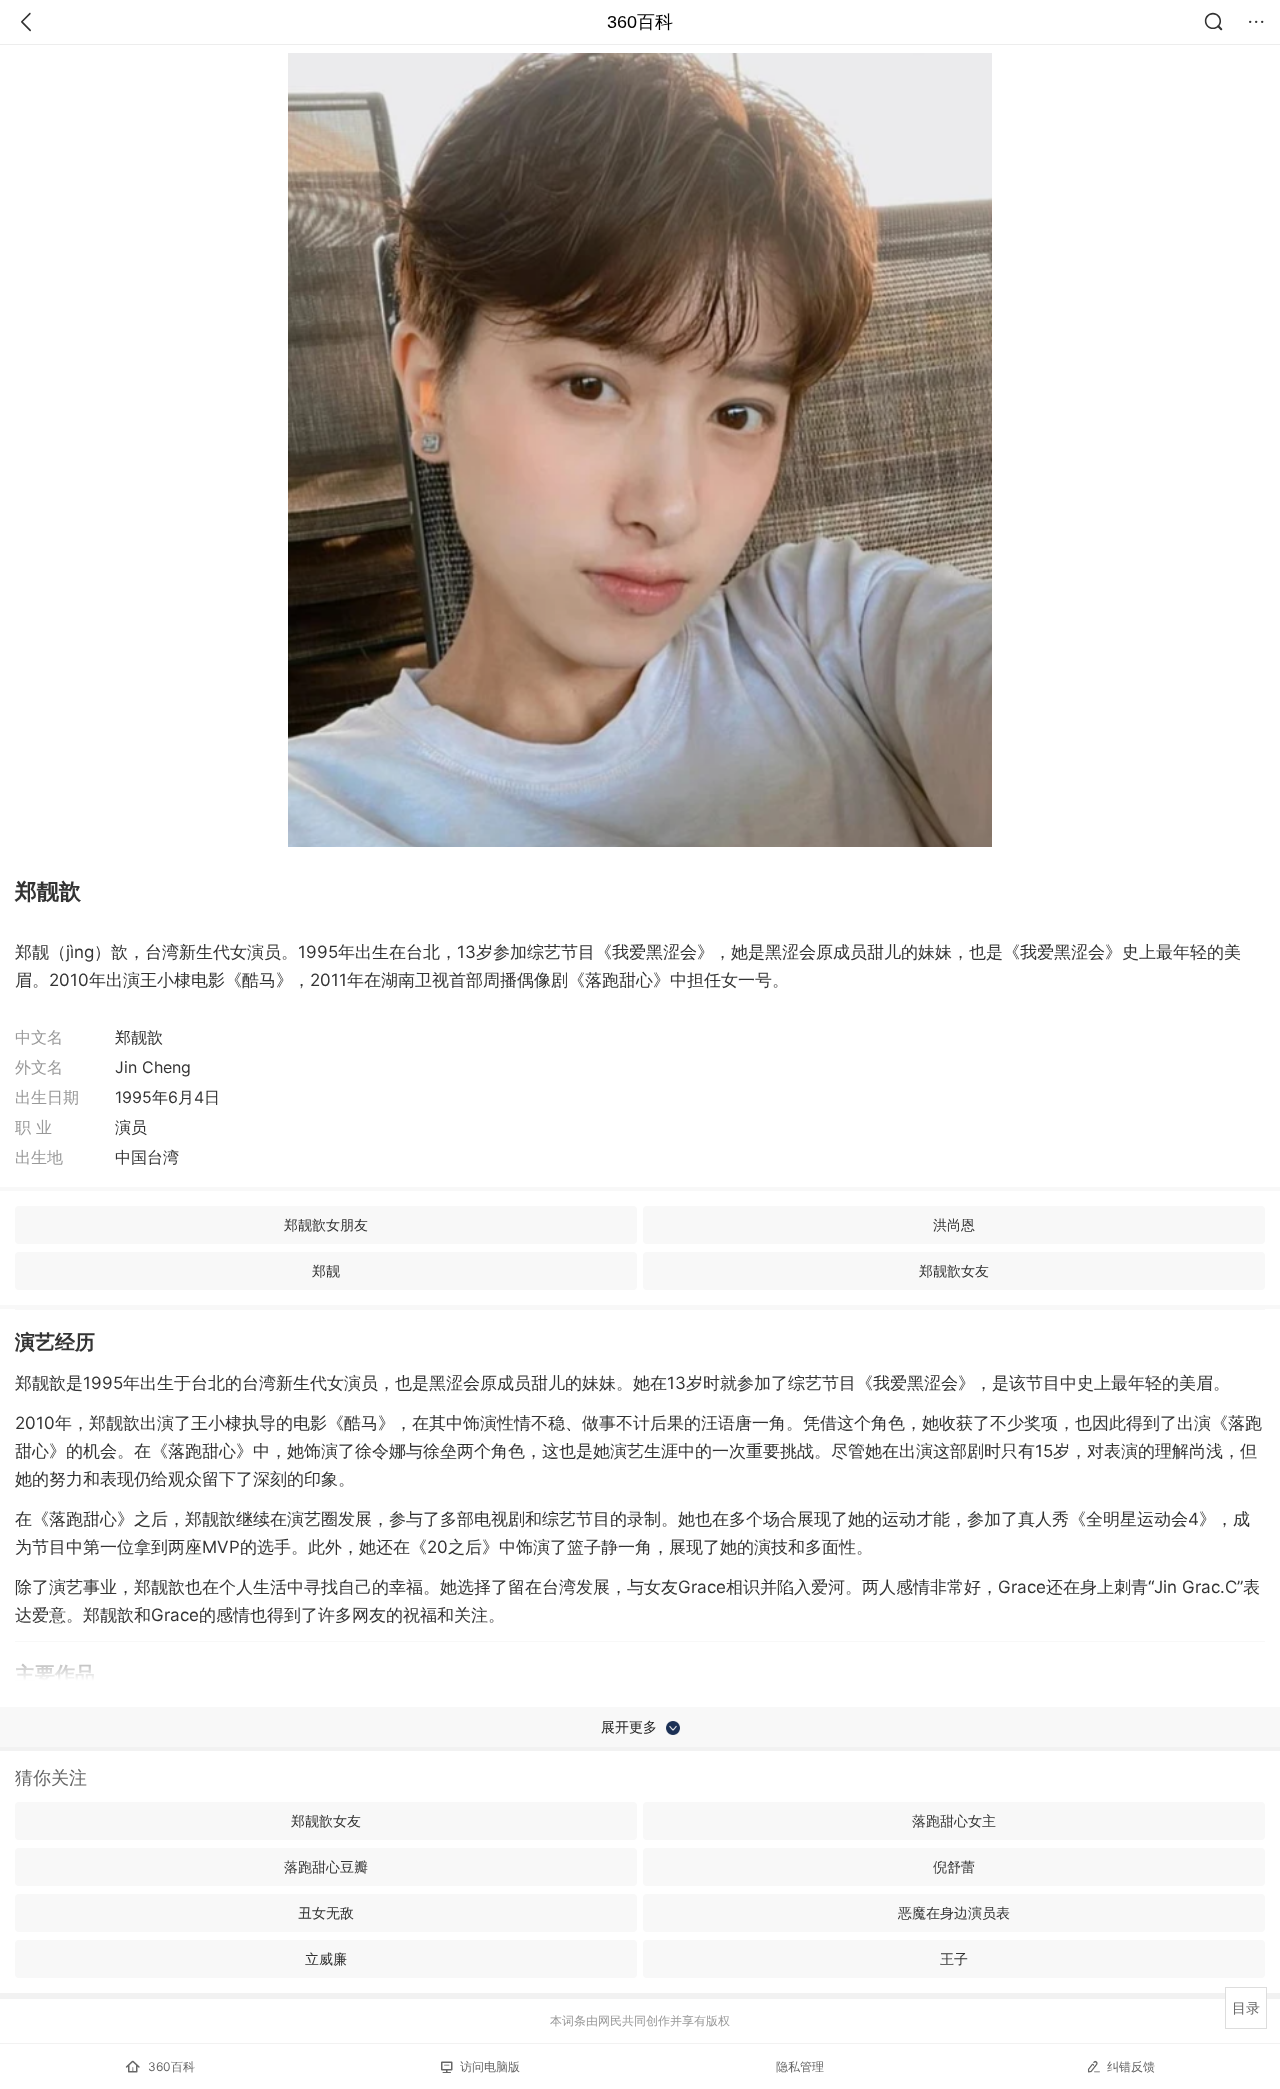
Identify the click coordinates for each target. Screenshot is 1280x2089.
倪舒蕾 (954, 1866)
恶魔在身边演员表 (954, 1912)
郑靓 (326, 1270)
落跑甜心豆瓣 (326, 1866)
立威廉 (326, 1958)
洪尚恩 (954, 1224)
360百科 (640, 22)
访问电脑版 (490, 2066)
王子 (954, 1958)
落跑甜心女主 (954, 1820)
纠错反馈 (1131, 2066)
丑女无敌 (326, 1912)
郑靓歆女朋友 (326, 1224)
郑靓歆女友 (954, 1270)
